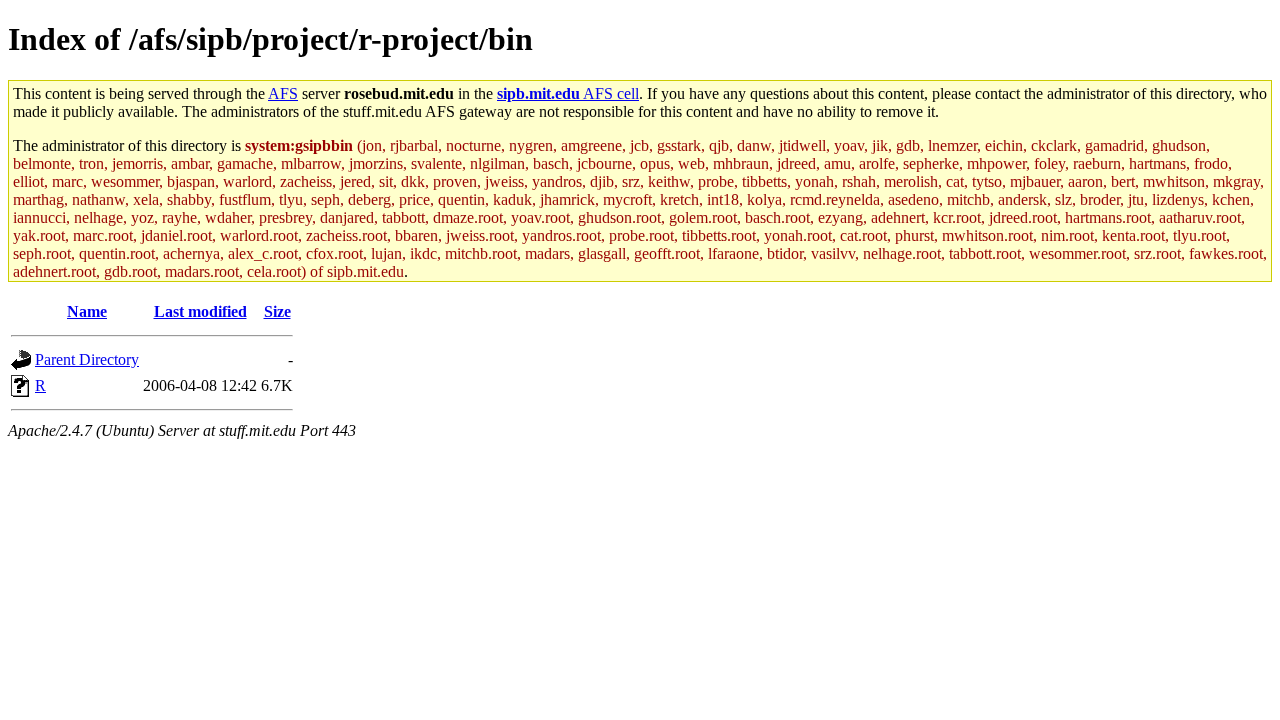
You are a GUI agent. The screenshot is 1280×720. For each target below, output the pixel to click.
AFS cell (568, 93)
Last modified (200, 311)
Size (277, 311)
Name (87, 311)
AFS (283, 93)
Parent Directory (87, 359)
